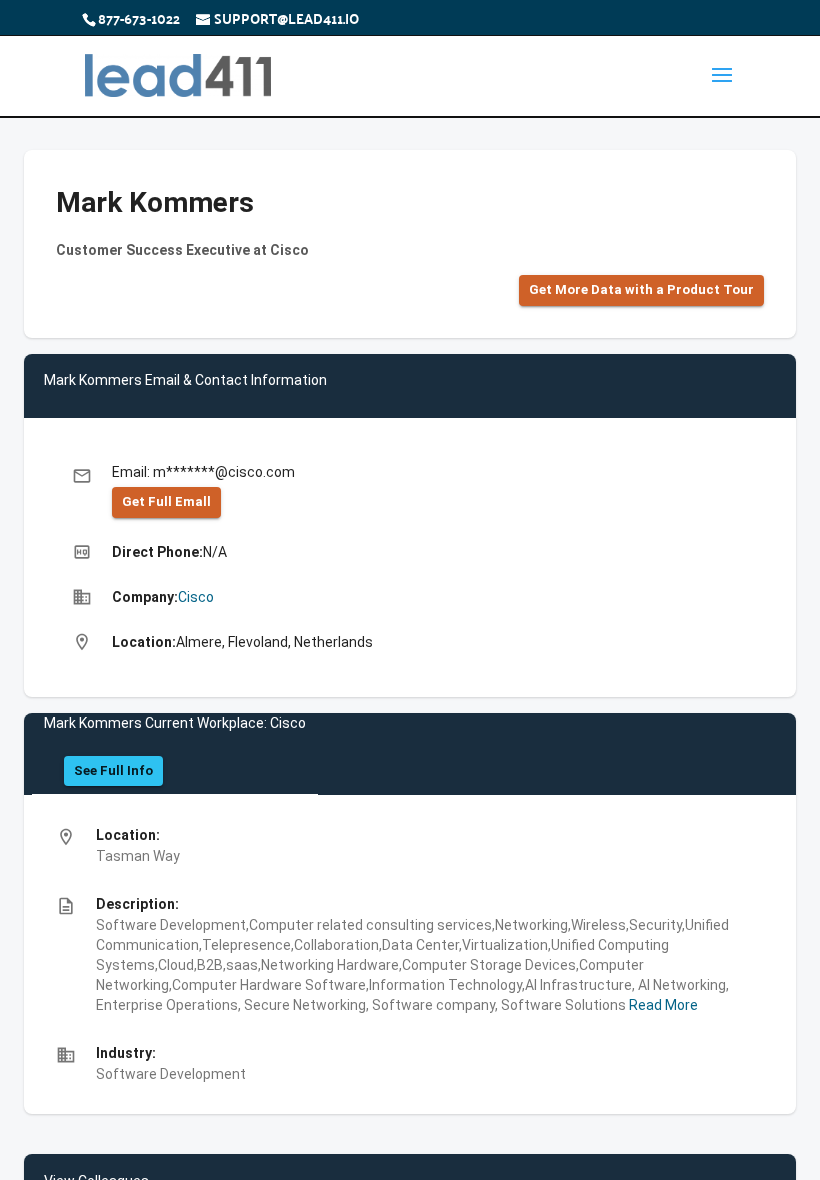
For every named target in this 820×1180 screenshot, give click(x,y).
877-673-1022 (139, 18)
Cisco (196, 597)
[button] (641, 290)
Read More (662, 1005)
